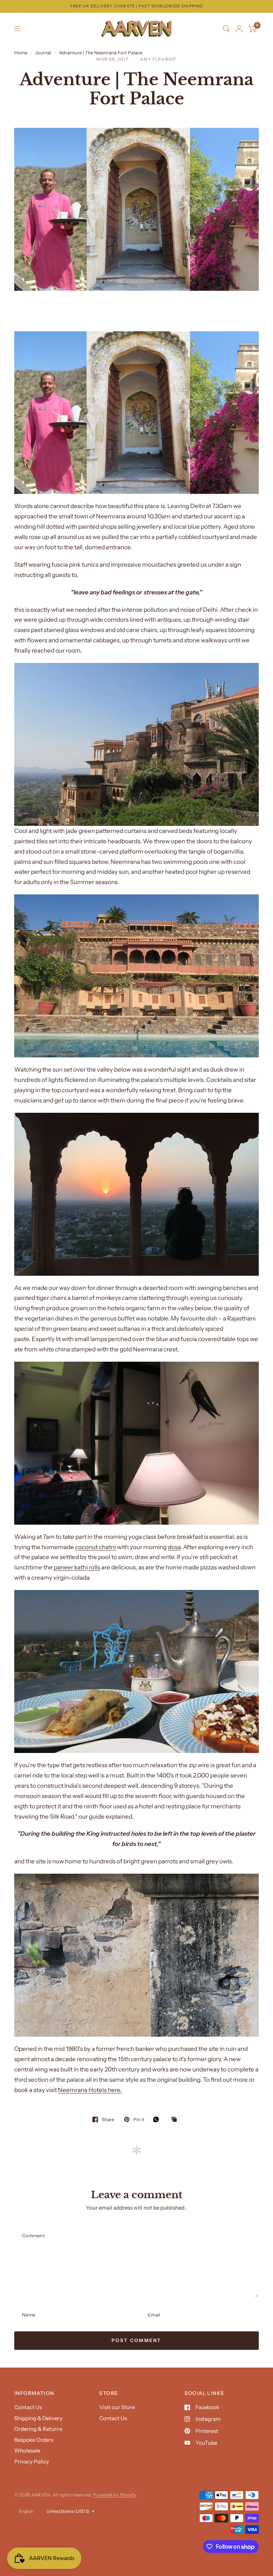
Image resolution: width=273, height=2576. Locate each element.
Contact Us (28, 2407)
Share (108, 2119)
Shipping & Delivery (38, 2418)
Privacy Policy (32, 2461)
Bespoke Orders (34, 2440)
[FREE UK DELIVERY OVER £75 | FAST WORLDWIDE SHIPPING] (136, 6)
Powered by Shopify (115, 2495)
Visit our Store (117, 2407)
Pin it (139, 2119)
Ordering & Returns (38, 2429)
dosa (174, 1547)
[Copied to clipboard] (176, 2120)
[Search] (226, 29)
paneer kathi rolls (77, 1567)
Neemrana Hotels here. (90, 2090)
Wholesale (27, 2450)
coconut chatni (95, 1547)
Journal (43, 53)
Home (21, 53)
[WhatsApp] (158, 2119)
